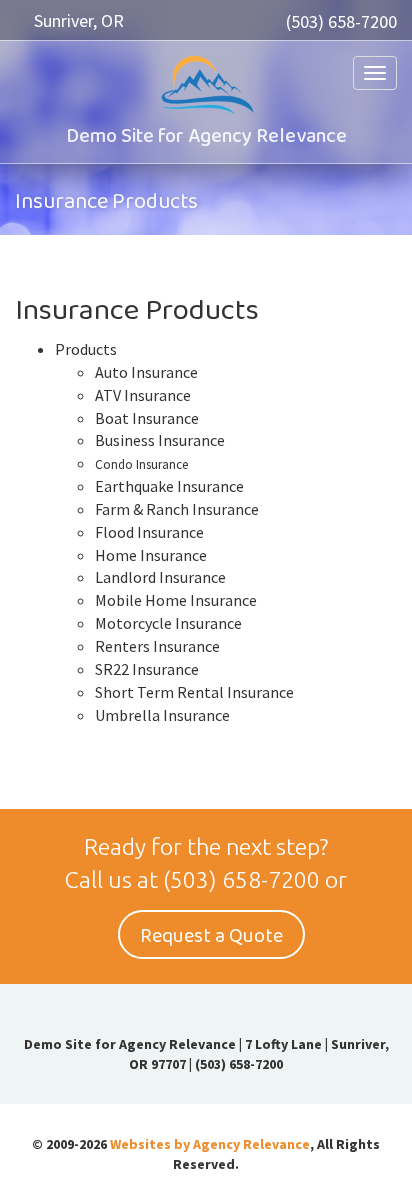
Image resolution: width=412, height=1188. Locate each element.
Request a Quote (211, 936)
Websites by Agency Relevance (210, 1144)
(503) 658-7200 (341, 21)
